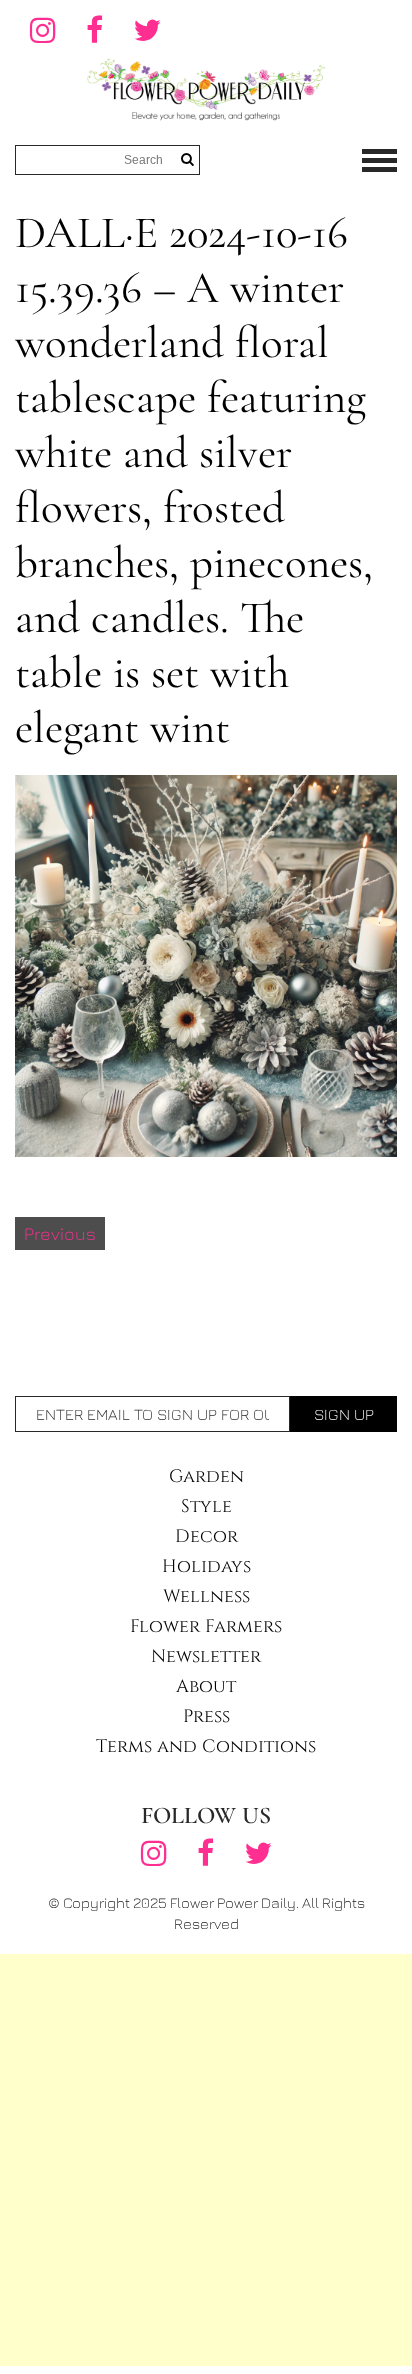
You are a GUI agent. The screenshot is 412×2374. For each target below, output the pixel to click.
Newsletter (206, 1656)
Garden (206, 1476)
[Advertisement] (206, 2160)
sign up (344, 1414)
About (206, 1686)
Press (206, 1716)
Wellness (206, 1596)
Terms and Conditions (206, 1746)
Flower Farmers (206, 1626)
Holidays (206, 1566)
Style (206, 1506)
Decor (206, 1536)
